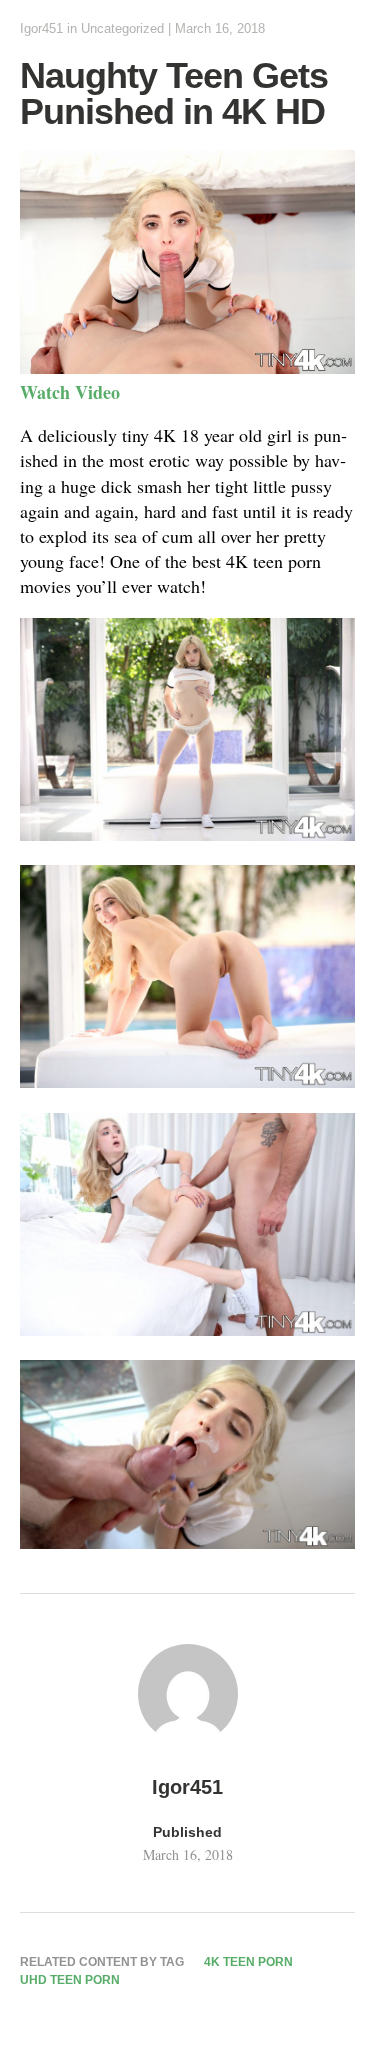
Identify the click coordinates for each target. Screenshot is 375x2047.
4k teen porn (248, 1962)
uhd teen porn (70, 1980)
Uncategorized (122, 28)
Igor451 (41, 28)
